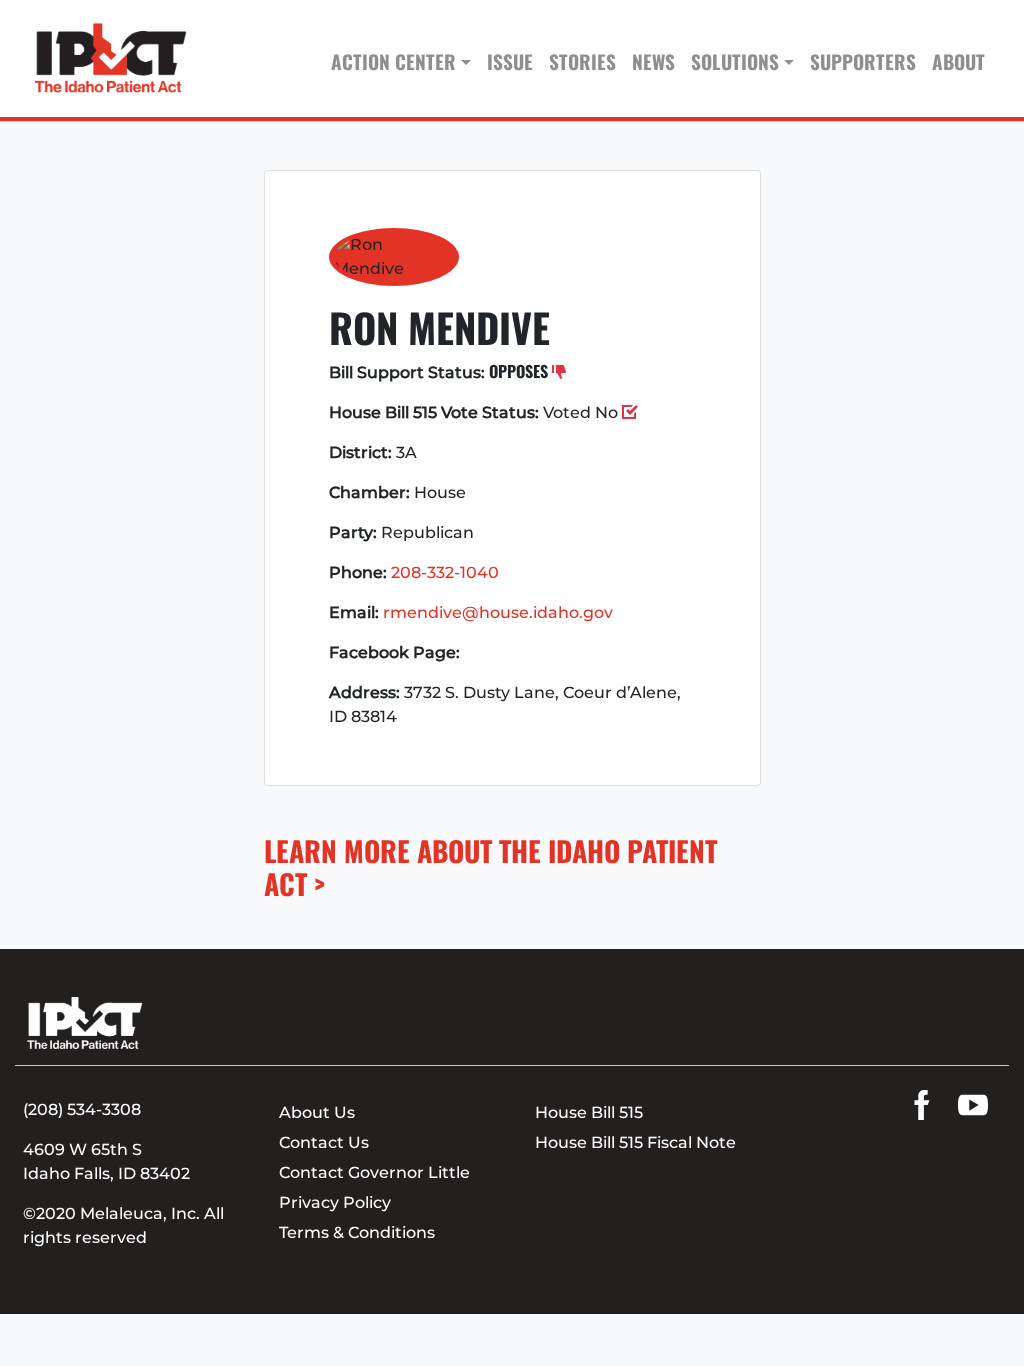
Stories (582, 61)
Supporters (863, 61)
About (958, 61)
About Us (317, 1112)
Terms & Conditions (357, 1232)
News (653, 61)
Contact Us (324, 1142)
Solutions (735, 61)
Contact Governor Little (374, 1172)
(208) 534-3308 (82, 1109)
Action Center (393, 61)
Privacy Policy (335, 1202)
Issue (510, 61)
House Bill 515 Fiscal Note (635, 1142)
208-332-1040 (445, 572)
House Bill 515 (589, 1112)
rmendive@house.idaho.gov (498, 612)
